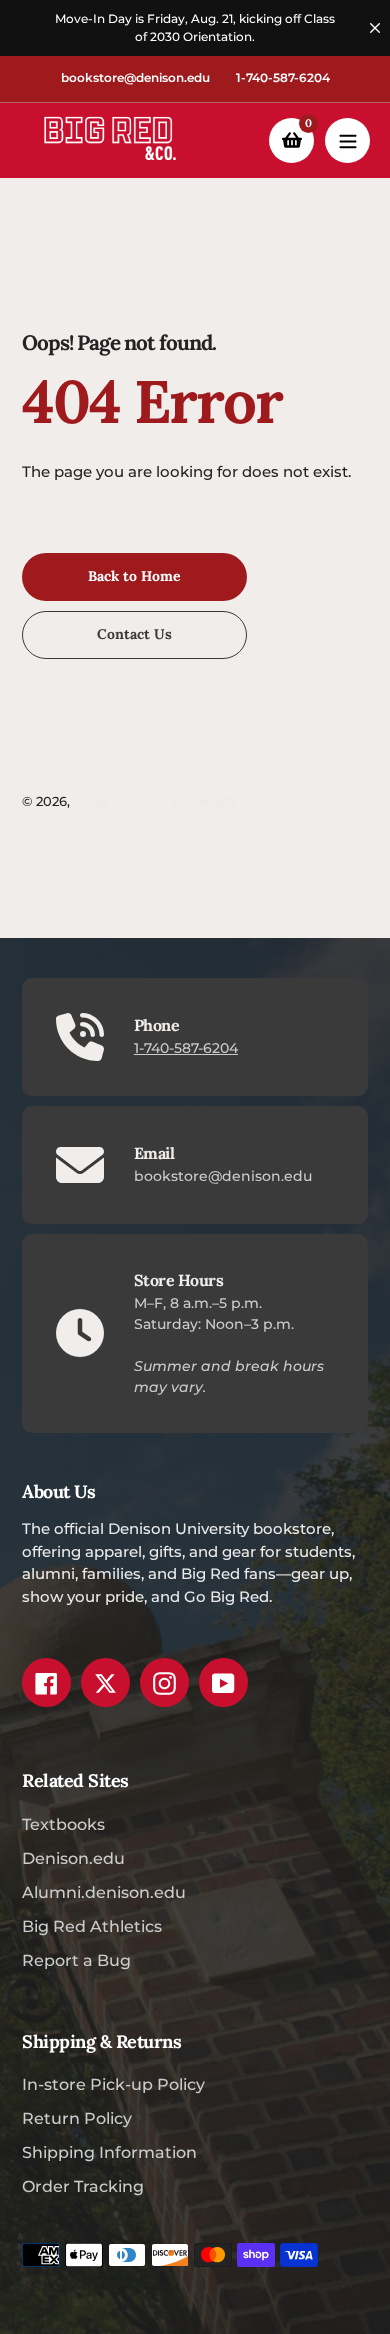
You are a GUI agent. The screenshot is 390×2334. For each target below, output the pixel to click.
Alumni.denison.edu (104, 1892)
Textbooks (63, 1824)
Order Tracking (83, 2186)
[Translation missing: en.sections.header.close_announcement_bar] (375, 28)
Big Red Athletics (92, 1926)
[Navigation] (347, 140)
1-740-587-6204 (283, 77)
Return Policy (77, 2118)
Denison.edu (73, 1858)
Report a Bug (76, 1960)
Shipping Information (109, 2152)
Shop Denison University (156, 801)
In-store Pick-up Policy (113, 2084)
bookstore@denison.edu (135, 77)
